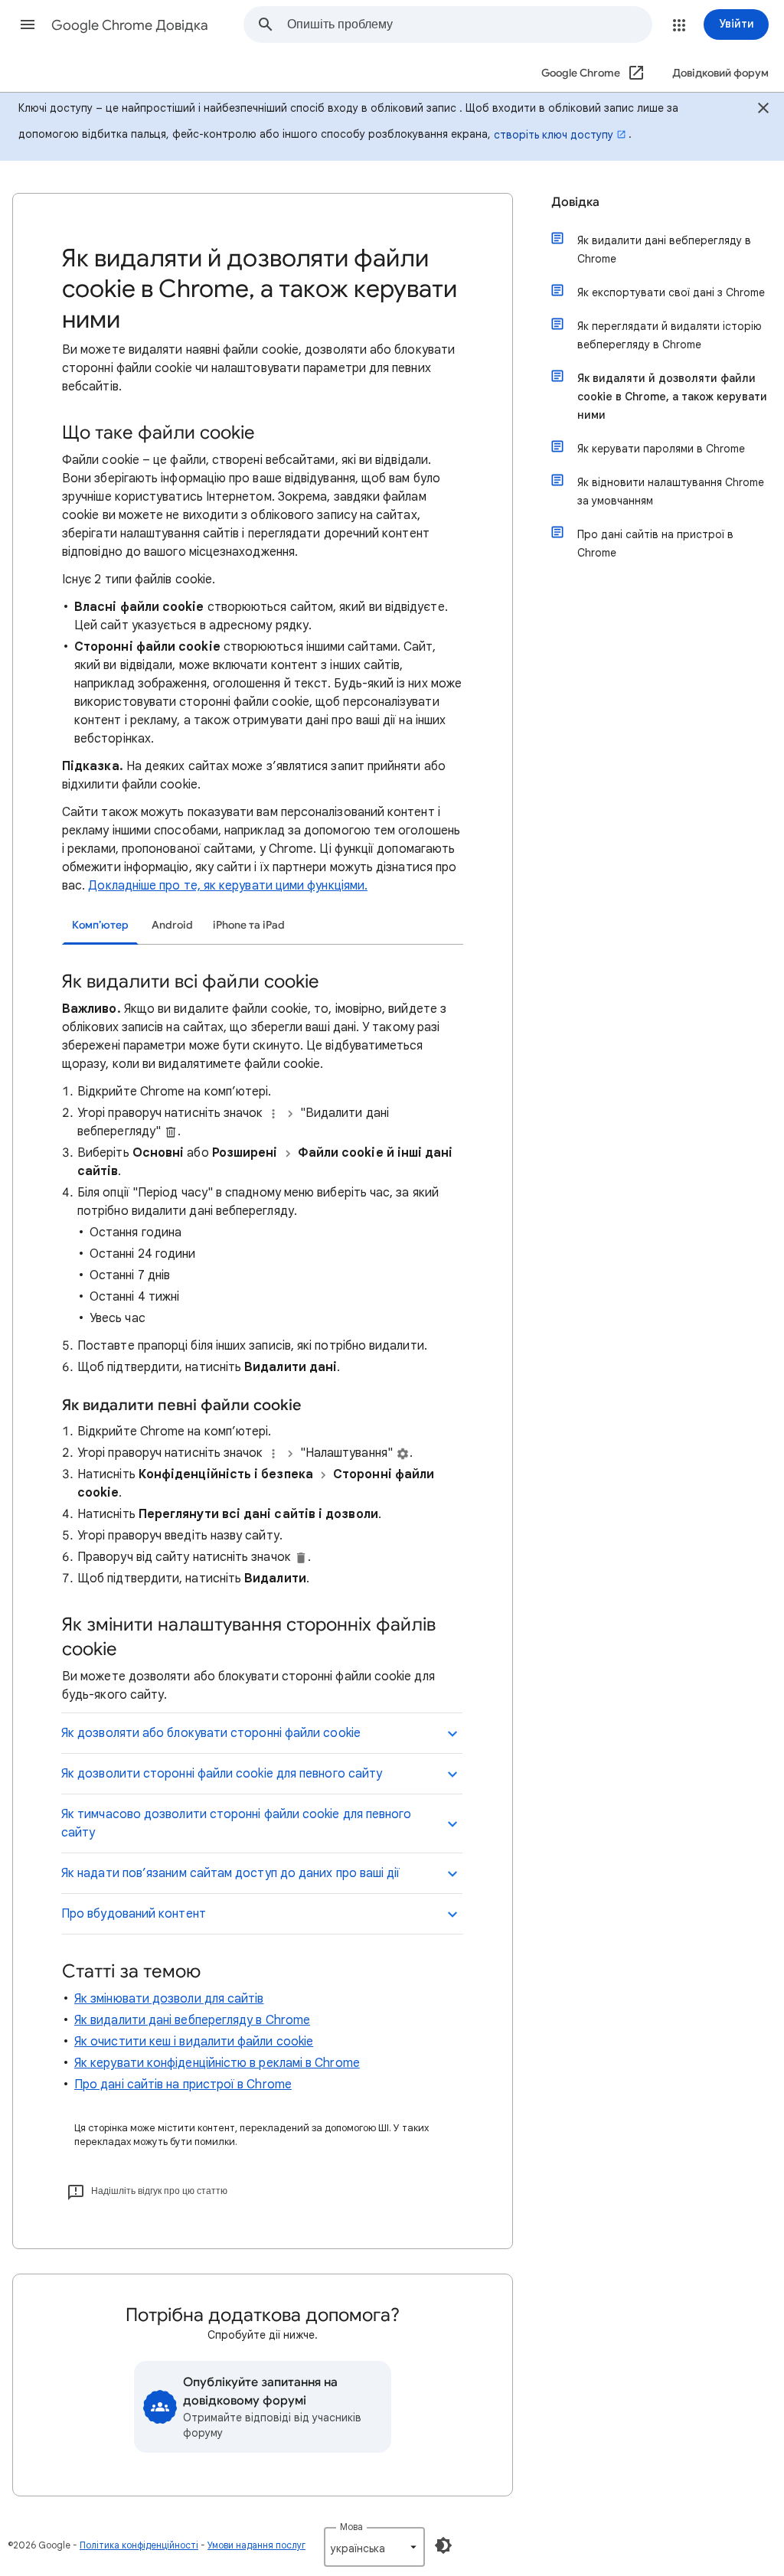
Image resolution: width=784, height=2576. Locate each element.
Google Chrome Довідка (130, 25)
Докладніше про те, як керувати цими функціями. (228, 886)
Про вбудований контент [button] (134, 1914)
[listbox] (374, 2547)
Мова (351, 2527)
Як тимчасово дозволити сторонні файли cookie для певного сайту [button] (236, 1823)
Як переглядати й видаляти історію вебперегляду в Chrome (670, 335)
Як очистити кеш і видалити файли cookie (194, 2042)
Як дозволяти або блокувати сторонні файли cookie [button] (211, 1733)
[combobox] (469, 24)
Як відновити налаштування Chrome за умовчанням (671, 491)
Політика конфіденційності (139, 2545)
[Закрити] (763, 110)
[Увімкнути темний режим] (443, 2545)
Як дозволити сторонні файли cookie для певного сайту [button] (222, 1774)
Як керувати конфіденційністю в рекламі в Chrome (217, 2063)
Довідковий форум (720, 73)
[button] (28, 24)
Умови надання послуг (256, 2545)
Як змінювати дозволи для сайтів (169, 1999)
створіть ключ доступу (554, 135)
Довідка (575, 202)
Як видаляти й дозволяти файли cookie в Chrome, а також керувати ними (672, 397)
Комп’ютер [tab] (100, 925)
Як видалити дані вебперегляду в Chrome (192, 2020)
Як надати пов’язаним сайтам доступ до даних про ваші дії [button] (230, 1873)
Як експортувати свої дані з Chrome (671, 292)
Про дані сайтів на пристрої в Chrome (183, 2085)
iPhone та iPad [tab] (249, 925)
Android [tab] (172, 925)
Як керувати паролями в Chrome (661, 449)
